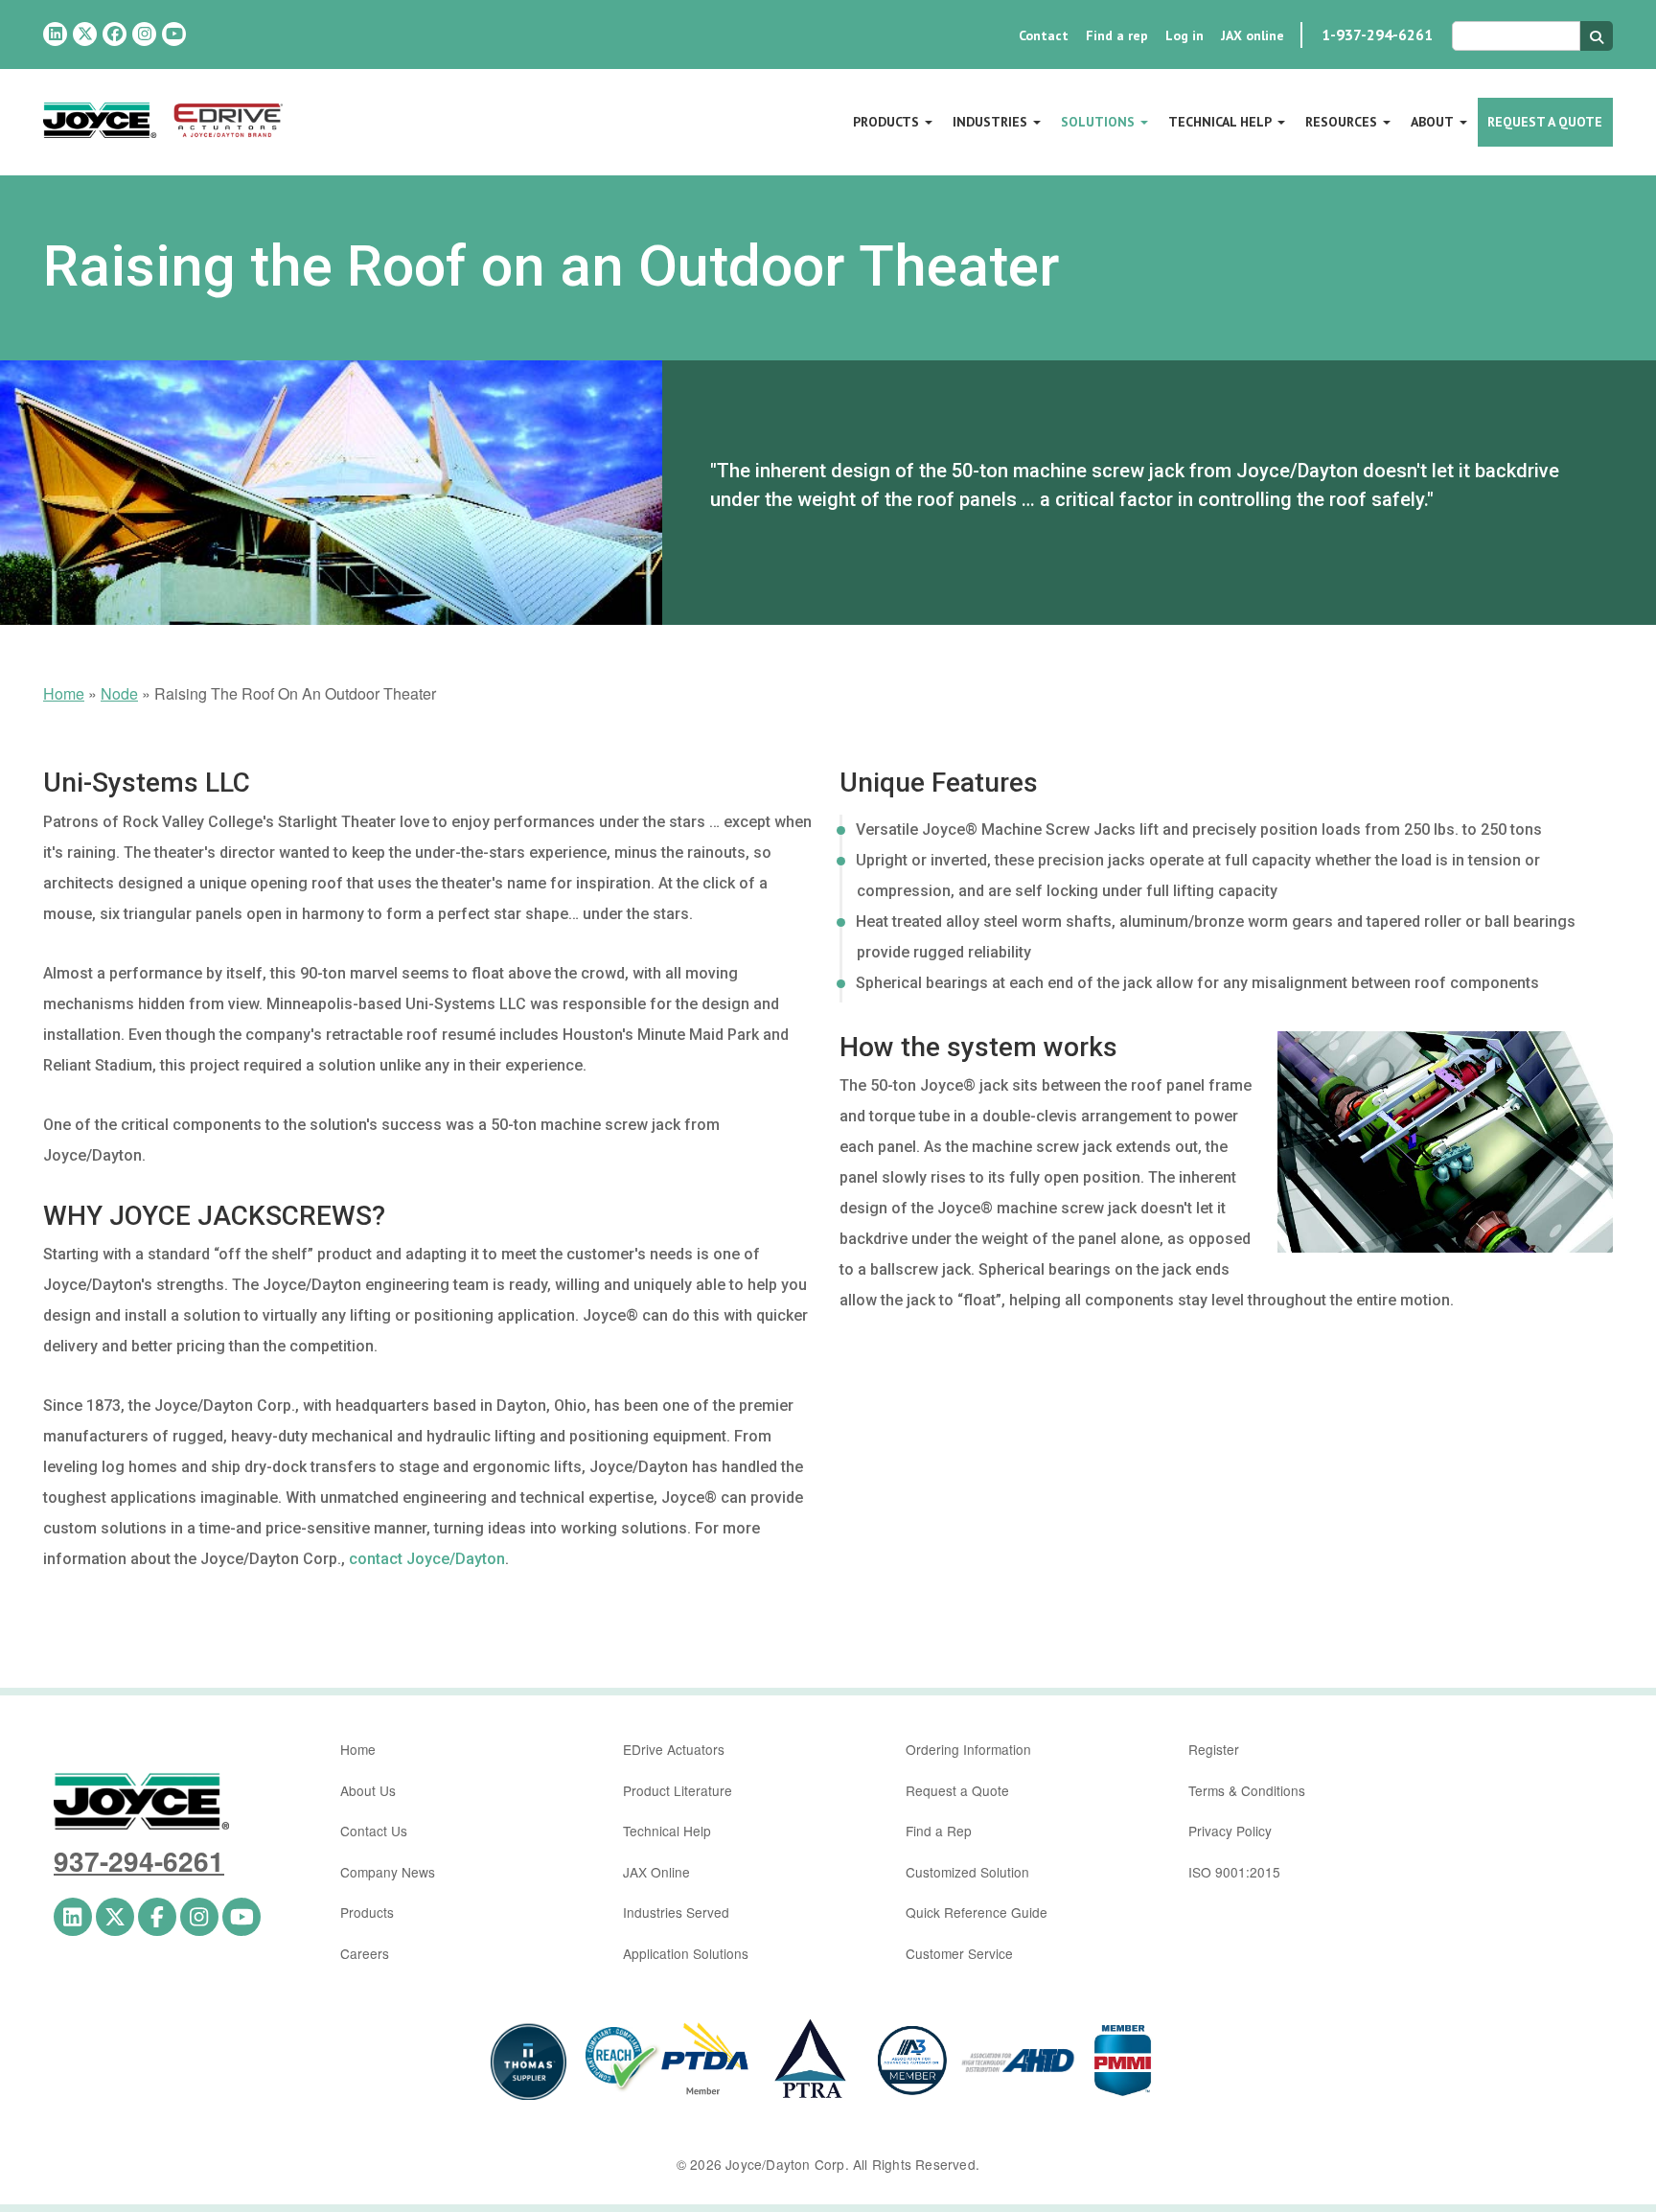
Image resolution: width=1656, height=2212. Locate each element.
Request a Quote (1545, 122)
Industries (990, 122)
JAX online (1253, 35)
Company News (388, 1872)
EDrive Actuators (674, 1749)
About (1432, 122)
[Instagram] (144, 34)
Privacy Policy (1230, 1831)
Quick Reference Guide (977, 1912)
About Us (368, 1790)
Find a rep (1117, 35)
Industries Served (676, 1912)
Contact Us (374, 1831)
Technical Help (1220, 122)
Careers (365, 1953)
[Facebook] (115, 34)
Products (886, 122)
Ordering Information (968, 1749)
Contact (1044, 35)
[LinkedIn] (55, 34)
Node (119, 693)
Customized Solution (967, 1872)
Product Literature (678, 1790)
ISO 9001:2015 (1234, 1872)
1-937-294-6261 (1377, 35)
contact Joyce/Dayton (427, 1559)
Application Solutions (686, 1953)
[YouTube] (174, 34)
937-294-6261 (139, 1861)
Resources (1341, 122)
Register (1214, 1749)
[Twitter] (85, 34)
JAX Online (656, 1872)
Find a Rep (939, 1831)
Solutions (1098, 122)
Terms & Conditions (1247, 1790)
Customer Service (959, 1953)
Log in (1184, 35)
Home (64, 693)
